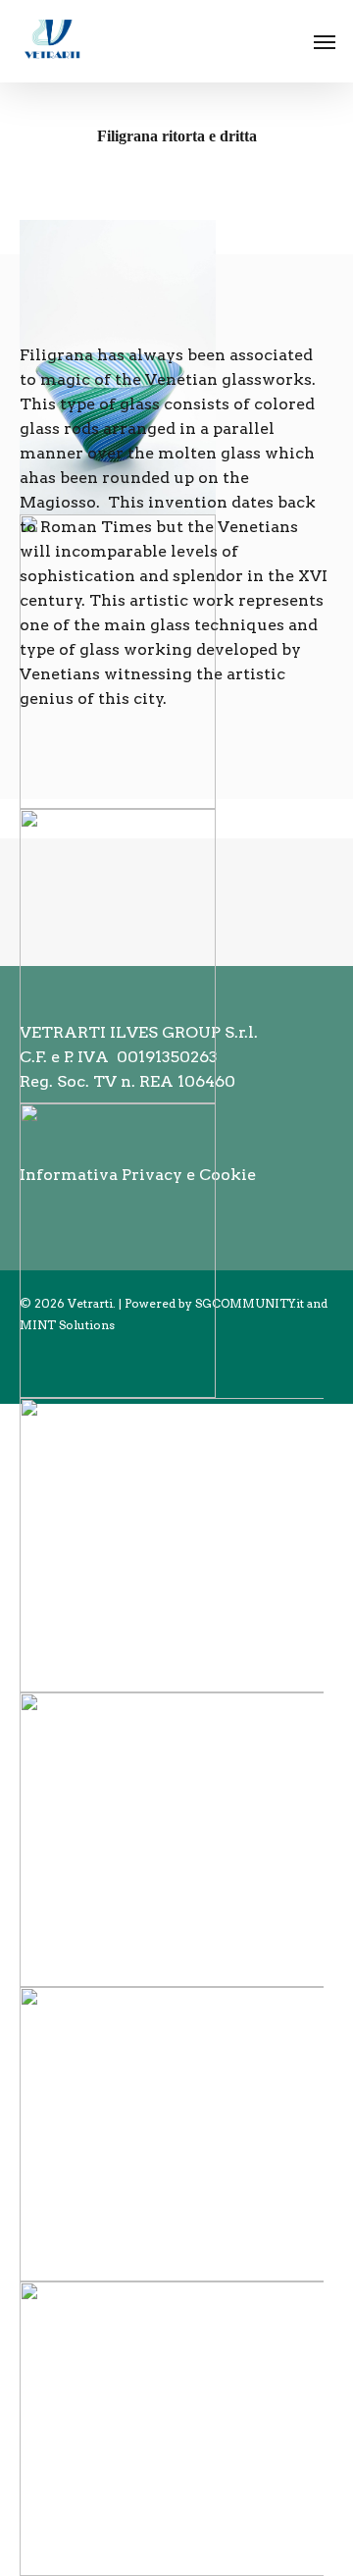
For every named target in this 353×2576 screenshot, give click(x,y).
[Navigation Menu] (325, 41)
